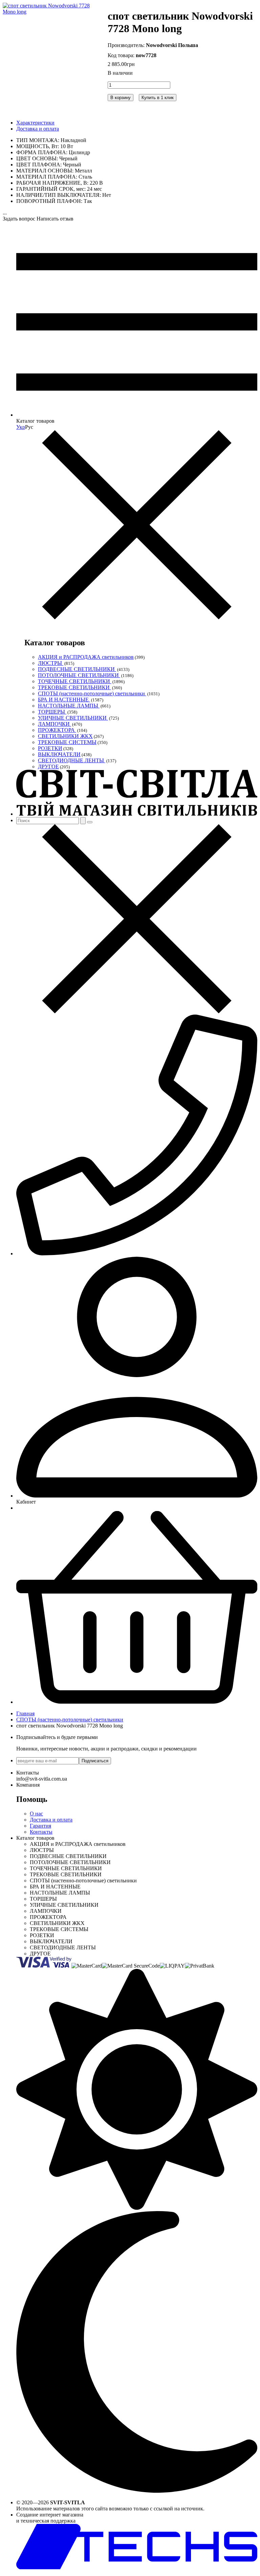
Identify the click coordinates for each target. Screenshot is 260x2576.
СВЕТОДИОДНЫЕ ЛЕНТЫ (72, 760)
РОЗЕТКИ (50, 748)
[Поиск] (83, 821)
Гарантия (40, 1826)
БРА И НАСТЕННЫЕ (64, 700)
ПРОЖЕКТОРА (57, 730)
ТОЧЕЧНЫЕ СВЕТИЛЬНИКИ (75, 681)
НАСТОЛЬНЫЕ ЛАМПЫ (69, 706)
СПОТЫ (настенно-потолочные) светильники (92, 693)
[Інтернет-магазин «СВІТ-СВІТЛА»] (137, 814)
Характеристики (35, 123)
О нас (36, 1814)
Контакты (41, 1832)
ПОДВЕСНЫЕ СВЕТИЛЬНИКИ (77, 669)
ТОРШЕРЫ (52, 712)
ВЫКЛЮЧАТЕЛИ (59, 754)
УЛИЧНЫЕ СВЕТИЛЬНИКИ (73, 718)
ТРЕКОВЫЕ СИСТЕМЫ (67, 742)
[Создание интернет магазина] (137, 2567)
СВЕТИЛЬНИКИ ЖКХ (65, 736)
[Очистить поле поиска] (90, 822)
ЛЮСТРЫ (51, 663)
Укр (21, 427)
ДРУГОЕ (48, 767)
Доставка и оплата (38, 129)
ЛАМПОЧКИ (55, 724)
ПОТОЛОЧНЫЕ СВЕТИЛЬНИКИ (79, 675)
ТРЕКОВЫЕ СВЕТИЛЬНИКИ (74, 687)
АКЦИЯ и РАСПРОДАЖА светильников (86, 657)
